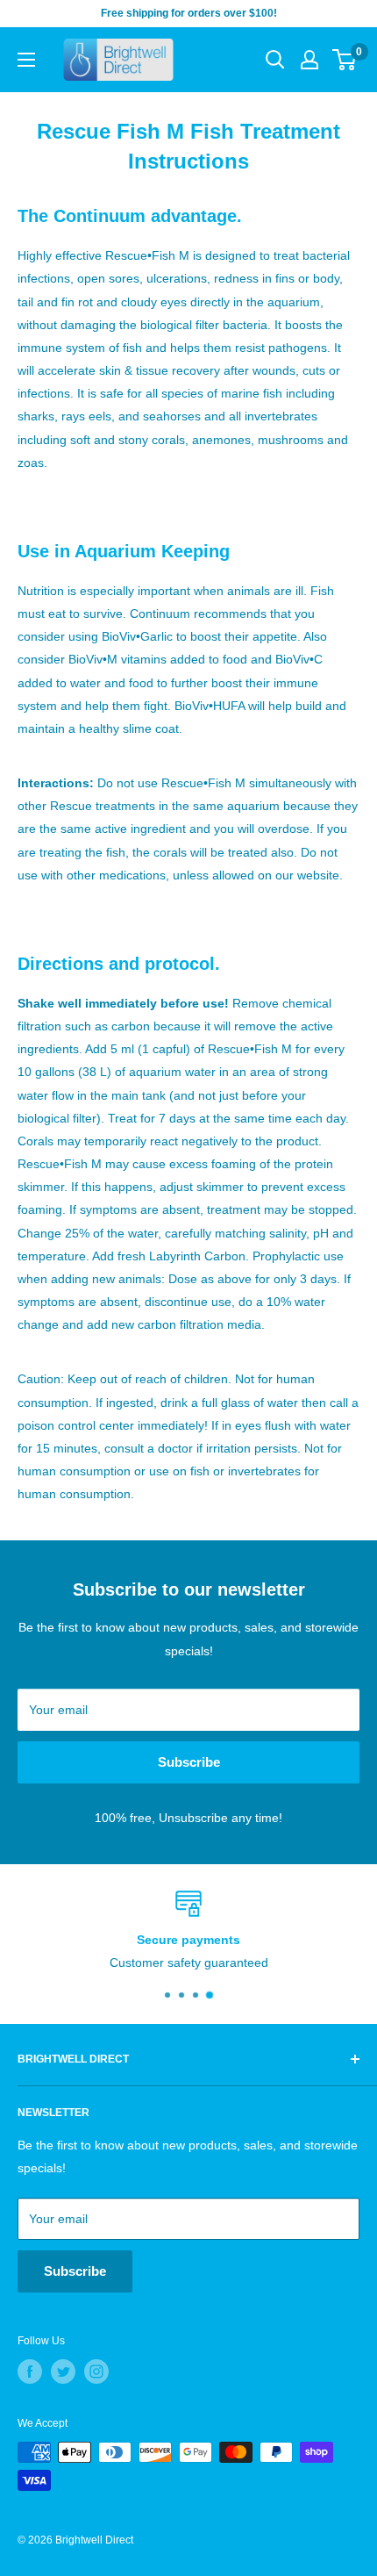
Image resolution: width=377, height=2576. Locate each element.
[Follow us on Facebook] (30, 2371)
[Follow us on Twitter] (63, 2371)
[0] (345, 60)
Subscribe (189, 1762)
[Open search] (275, 60)
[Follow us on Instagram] (96, 2371)
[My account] (309, 60)
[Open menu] (26, 60)
